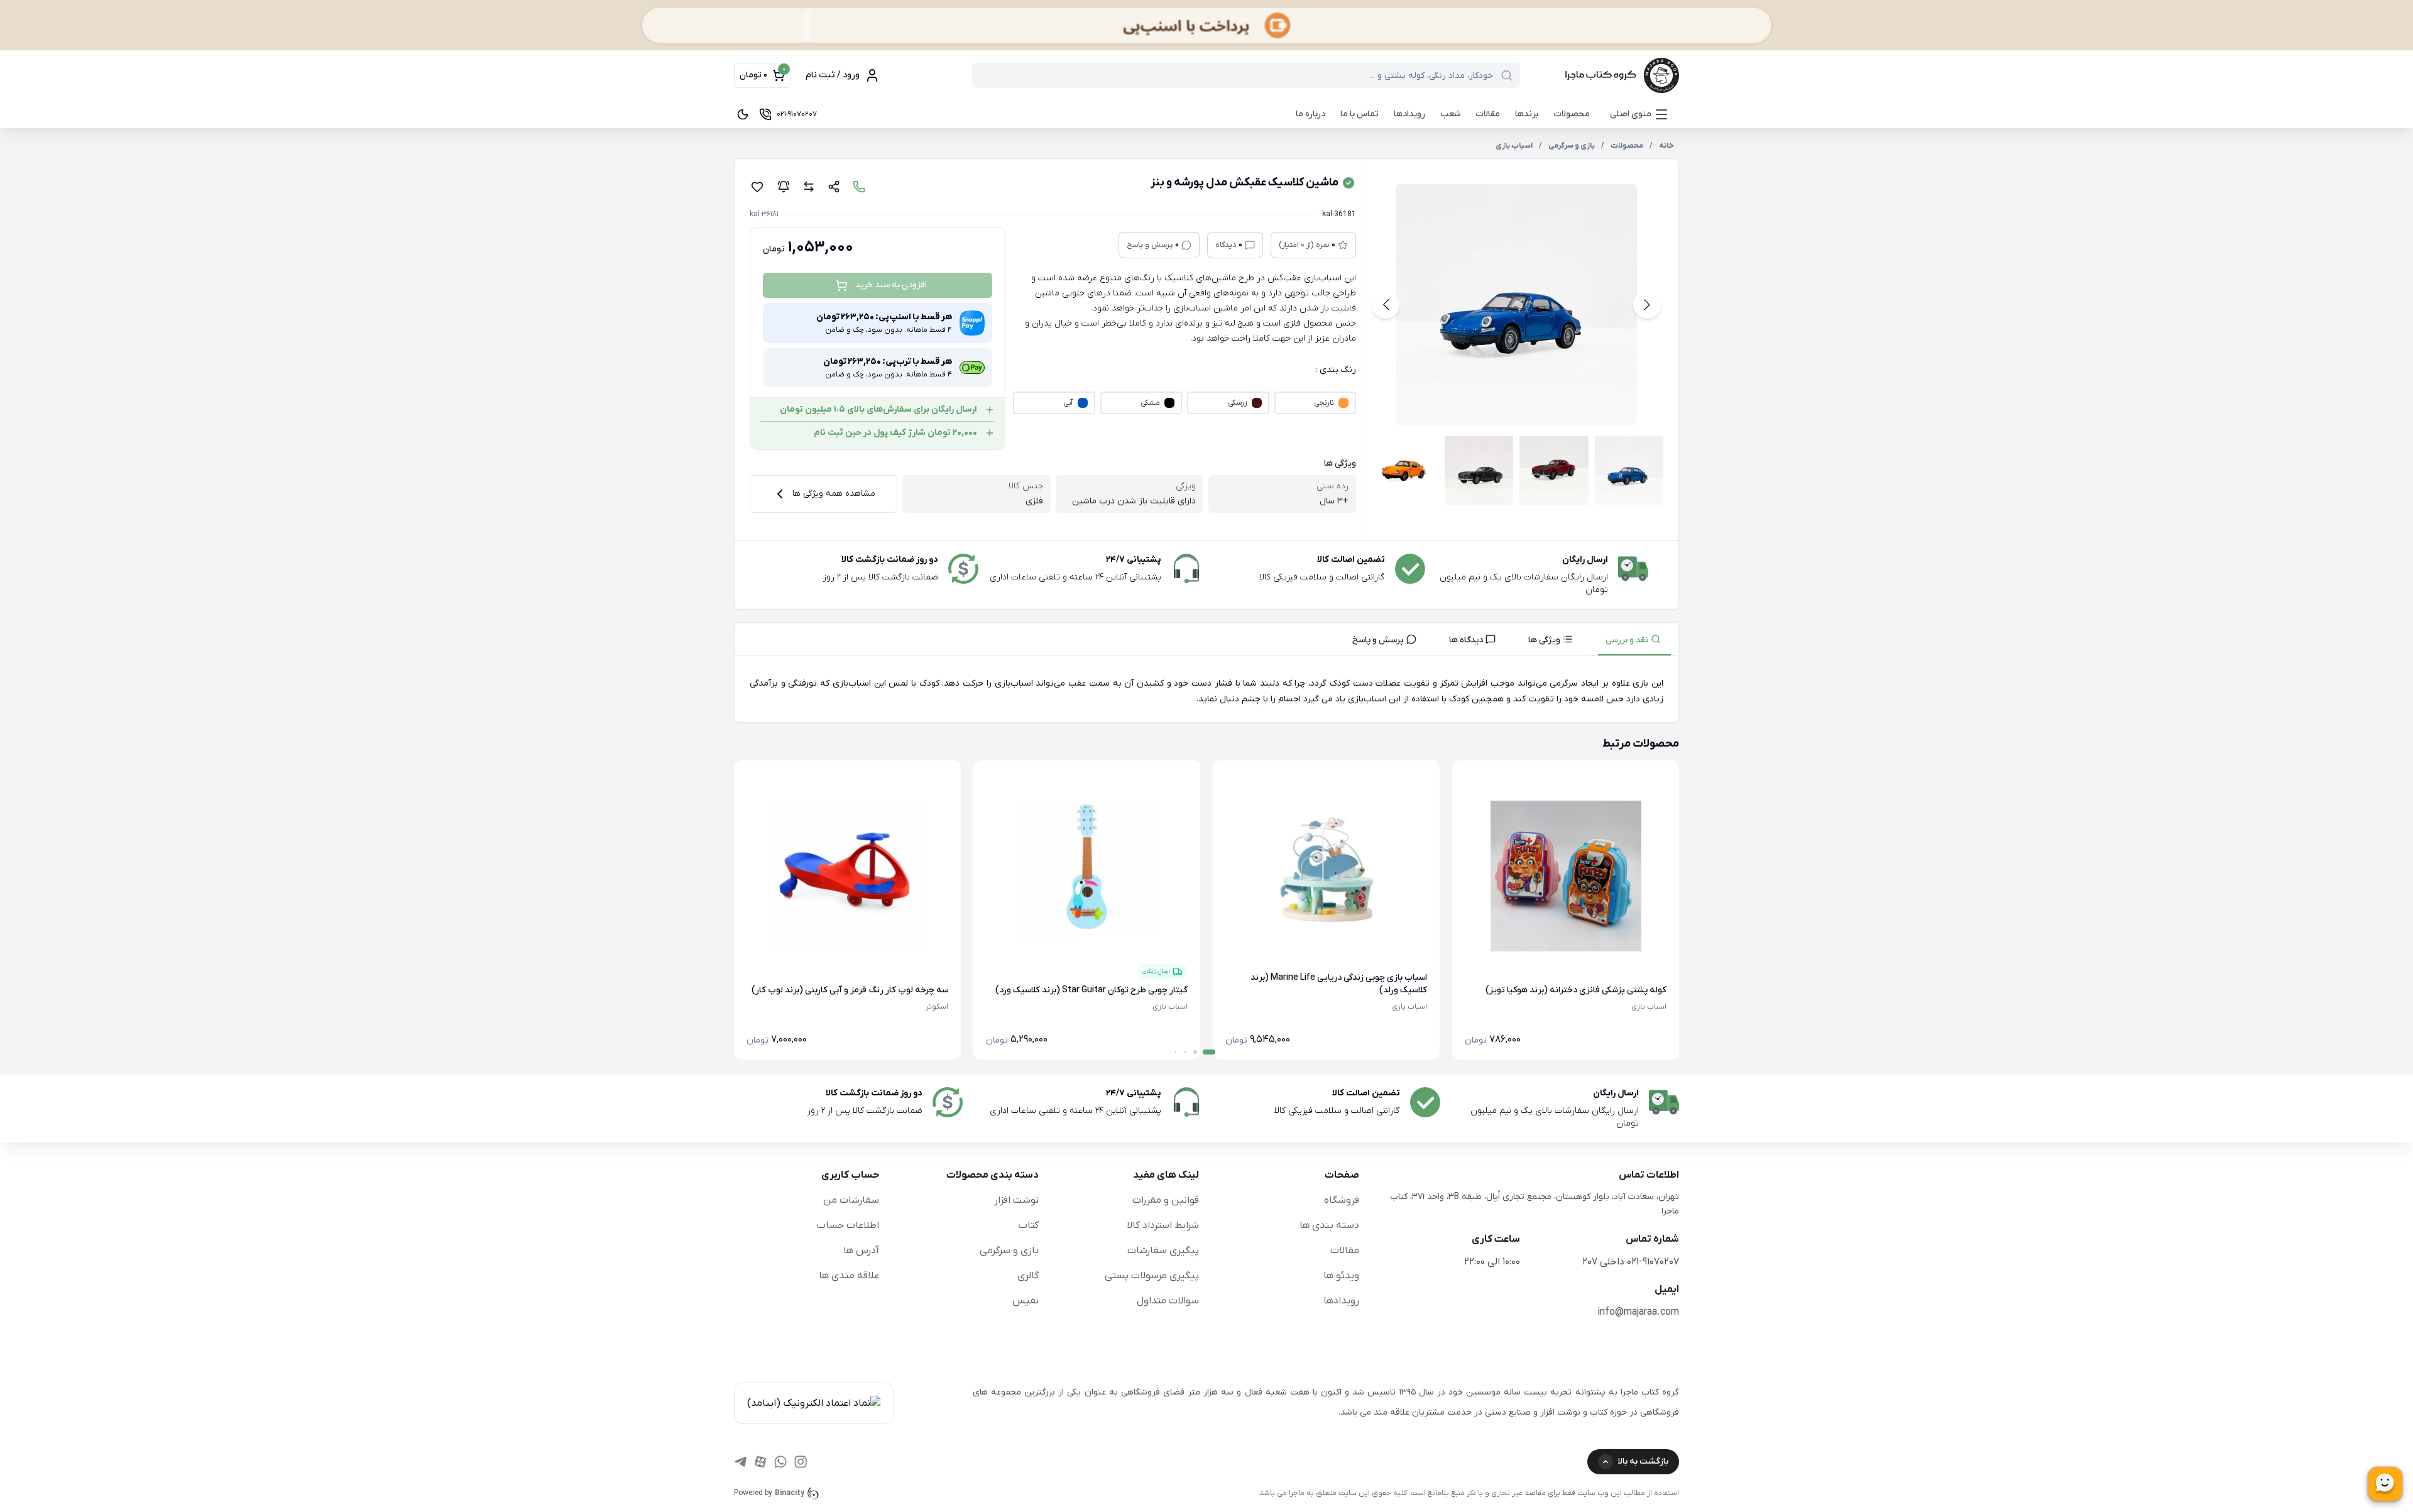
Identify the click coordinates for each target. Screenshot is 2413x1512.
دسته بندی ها (1329, 1225)
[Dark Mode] (743, 114)
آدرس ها (861, 1251)
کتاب (1028, 1225)
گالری (1028, 1276)
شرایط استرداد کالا (1163, 1225)
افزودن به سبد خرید (891, 285)
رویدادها (1409, 114)
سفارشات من (851, 1200)
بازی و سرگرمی (1009, 1251)
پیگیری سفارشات (1163, 1251)
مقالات (1488, 114)
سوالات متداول (1168, 1301)
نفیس (1026, 1301)
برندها (1527, 114)
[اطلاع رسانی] (784, 187)
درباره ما (1310, 114)
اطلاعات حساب (848, 1225)
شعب (1450, 114)
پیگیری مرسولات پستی (1152, 1276)
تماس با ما (1360, 114)
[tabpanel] (1206, 692)
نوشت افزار (1016, 1200)
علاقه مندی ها (849, 1276)
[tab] (1634, 639)
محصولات (1572, 114)
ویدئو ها (1341, 1276)
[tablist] (1206, 639)
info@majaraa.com (1638, 1312)
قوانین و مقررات (1166, 1200)
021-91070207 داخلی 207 (1631, 1262)
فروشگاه (1342, 1200)
